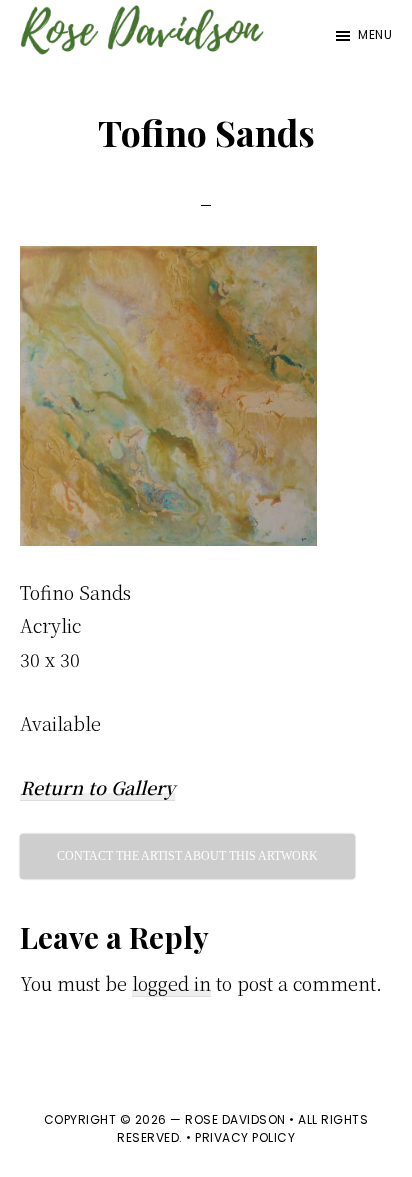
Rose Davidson (235, 1119)
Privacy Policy (245, 1137)
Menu (375, 34)
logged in (171, 983)
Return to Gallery (97, 787)
